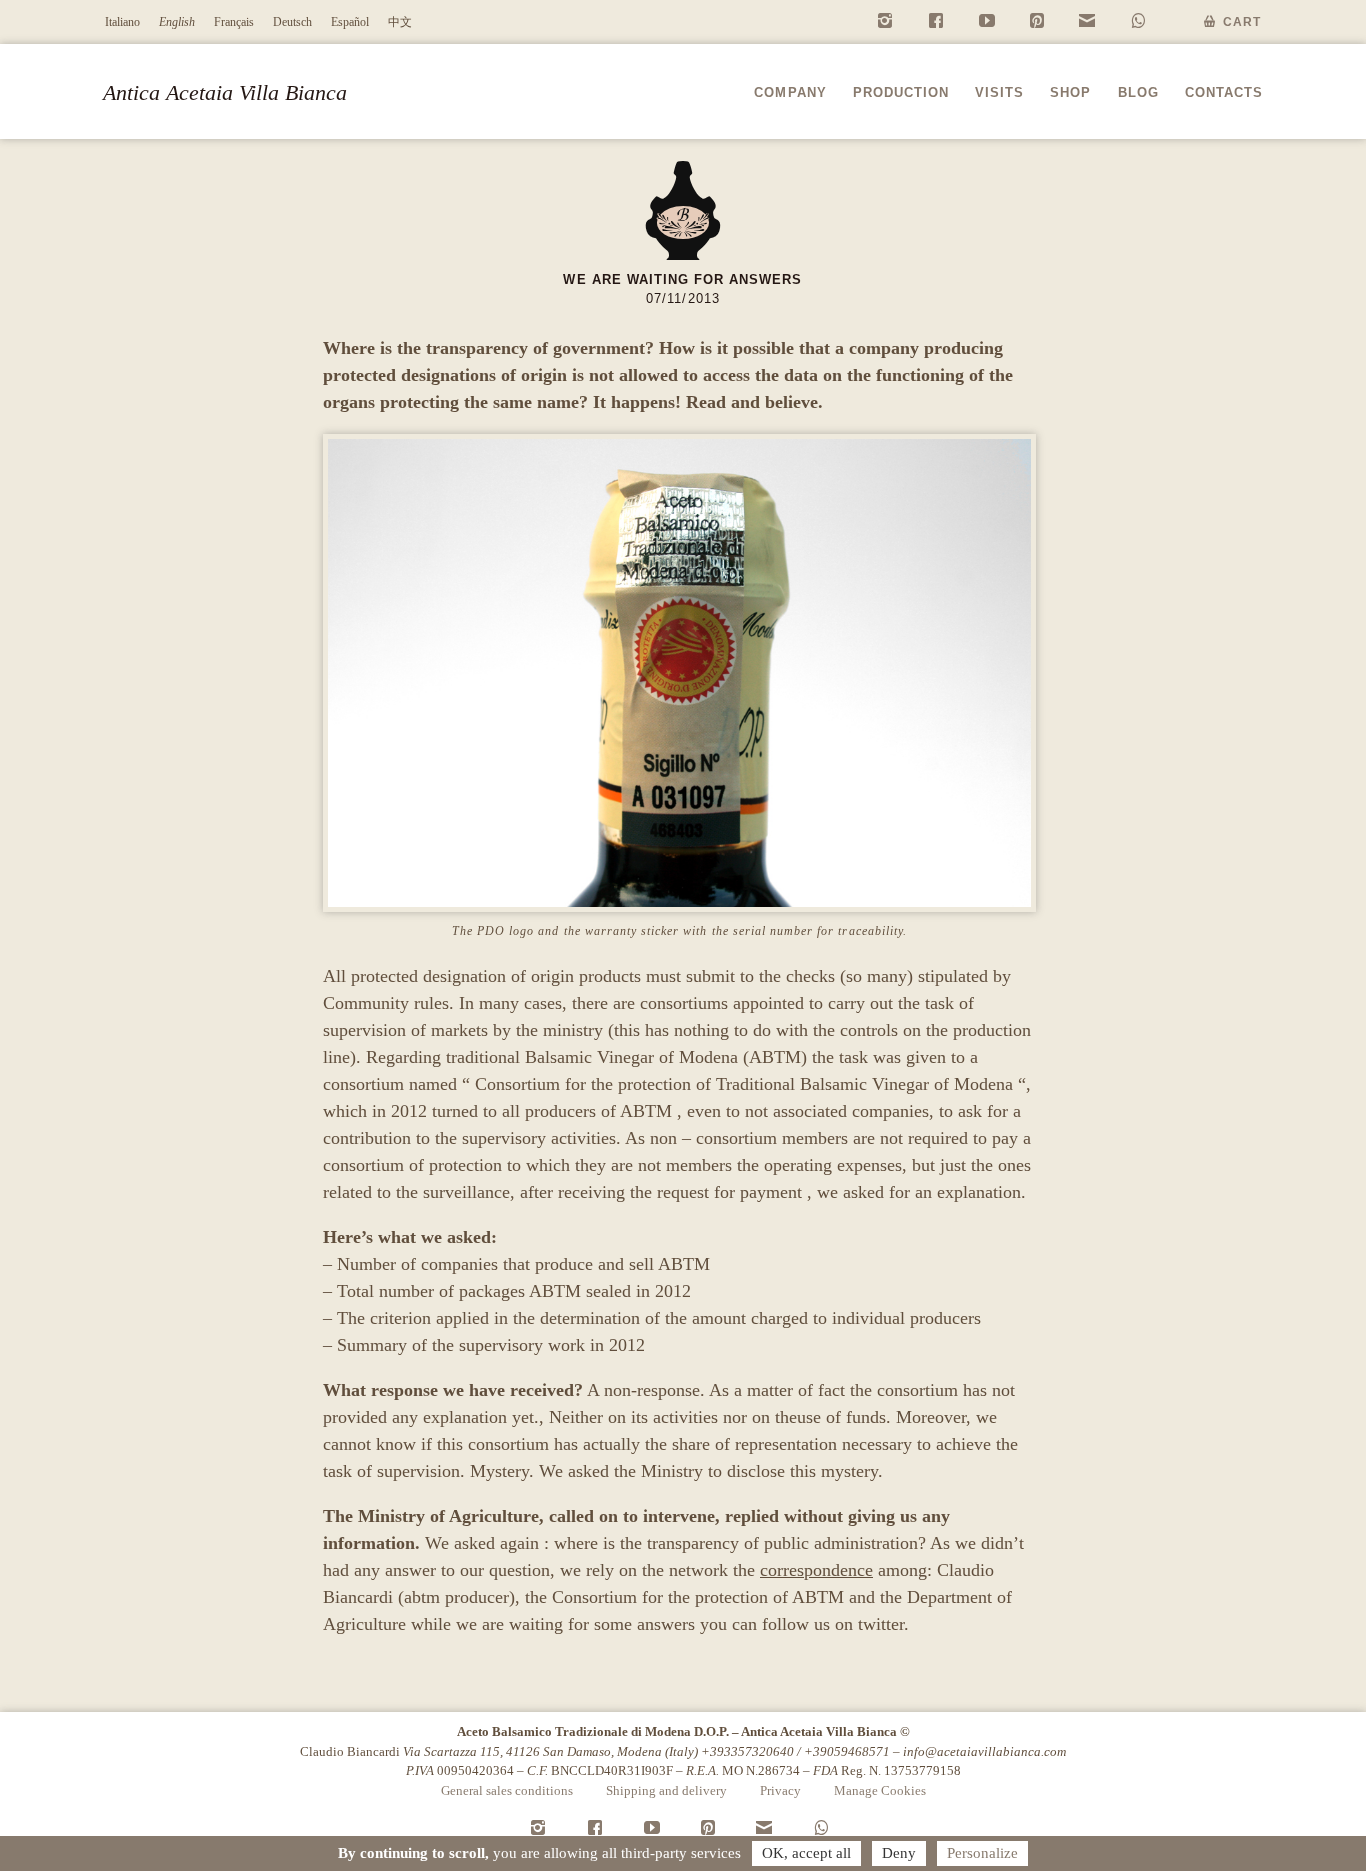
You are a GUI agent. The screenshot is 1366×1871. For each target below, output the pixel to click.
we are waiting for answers (682, 279)
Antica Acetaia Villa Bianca (225, 92)
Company (790, 92)
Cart (1242, 22)
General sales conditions (507, 1790)
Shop (1070, 92)
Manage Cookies (880, 1790)
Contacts (1224, 92)
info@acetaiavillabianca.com (984, 1751)
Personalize (982, 1853)
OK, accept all (806, 1853)
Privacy (780, 1790)
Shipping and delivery (666, 1790)
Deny (899, 1853)
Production (901, 92)
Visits (999, 92)
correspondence (816, 1570)
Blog (1138, 92)
